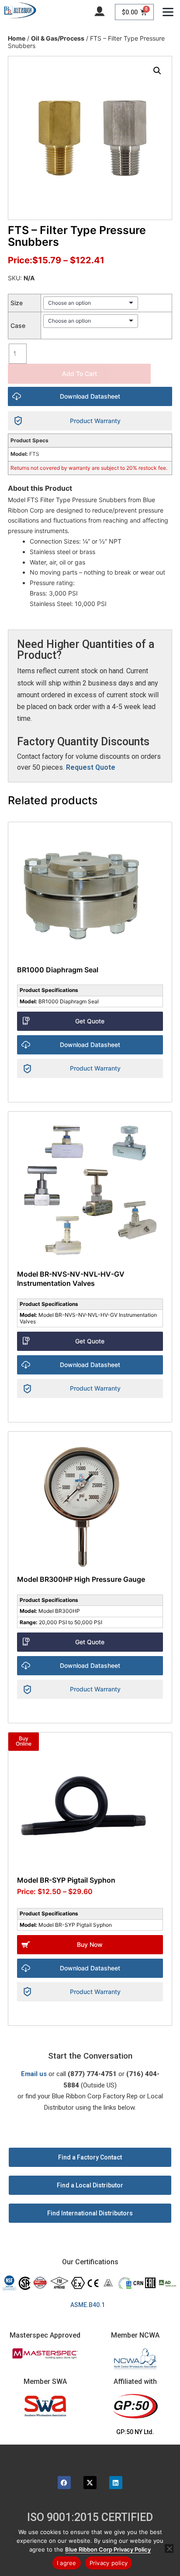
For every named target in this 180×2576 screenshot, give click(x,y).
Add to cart (80, 374)
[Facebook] (64, 2483)
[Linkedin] (116, 2483)
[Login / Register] (100, 10)
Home (17, 38)
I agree (67, 2563)
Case (18, 325)
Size (17, 303)
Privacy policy (109, 2563)
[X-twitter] (90, 2483)
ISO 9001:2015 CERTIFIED (90, 2517)
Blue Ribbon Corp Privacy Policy (108, 2549)
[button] (157, 71)
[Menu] (168, 12)
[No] (169, 2548)
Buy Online (24, 1741)
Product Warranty (95, 421)
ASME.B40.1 (90, 2305)
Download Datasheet (90, 396)
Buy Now (90, 1944)
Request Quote (91, 767)
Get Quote (90, 1021)
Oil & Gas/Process (58, 38)
